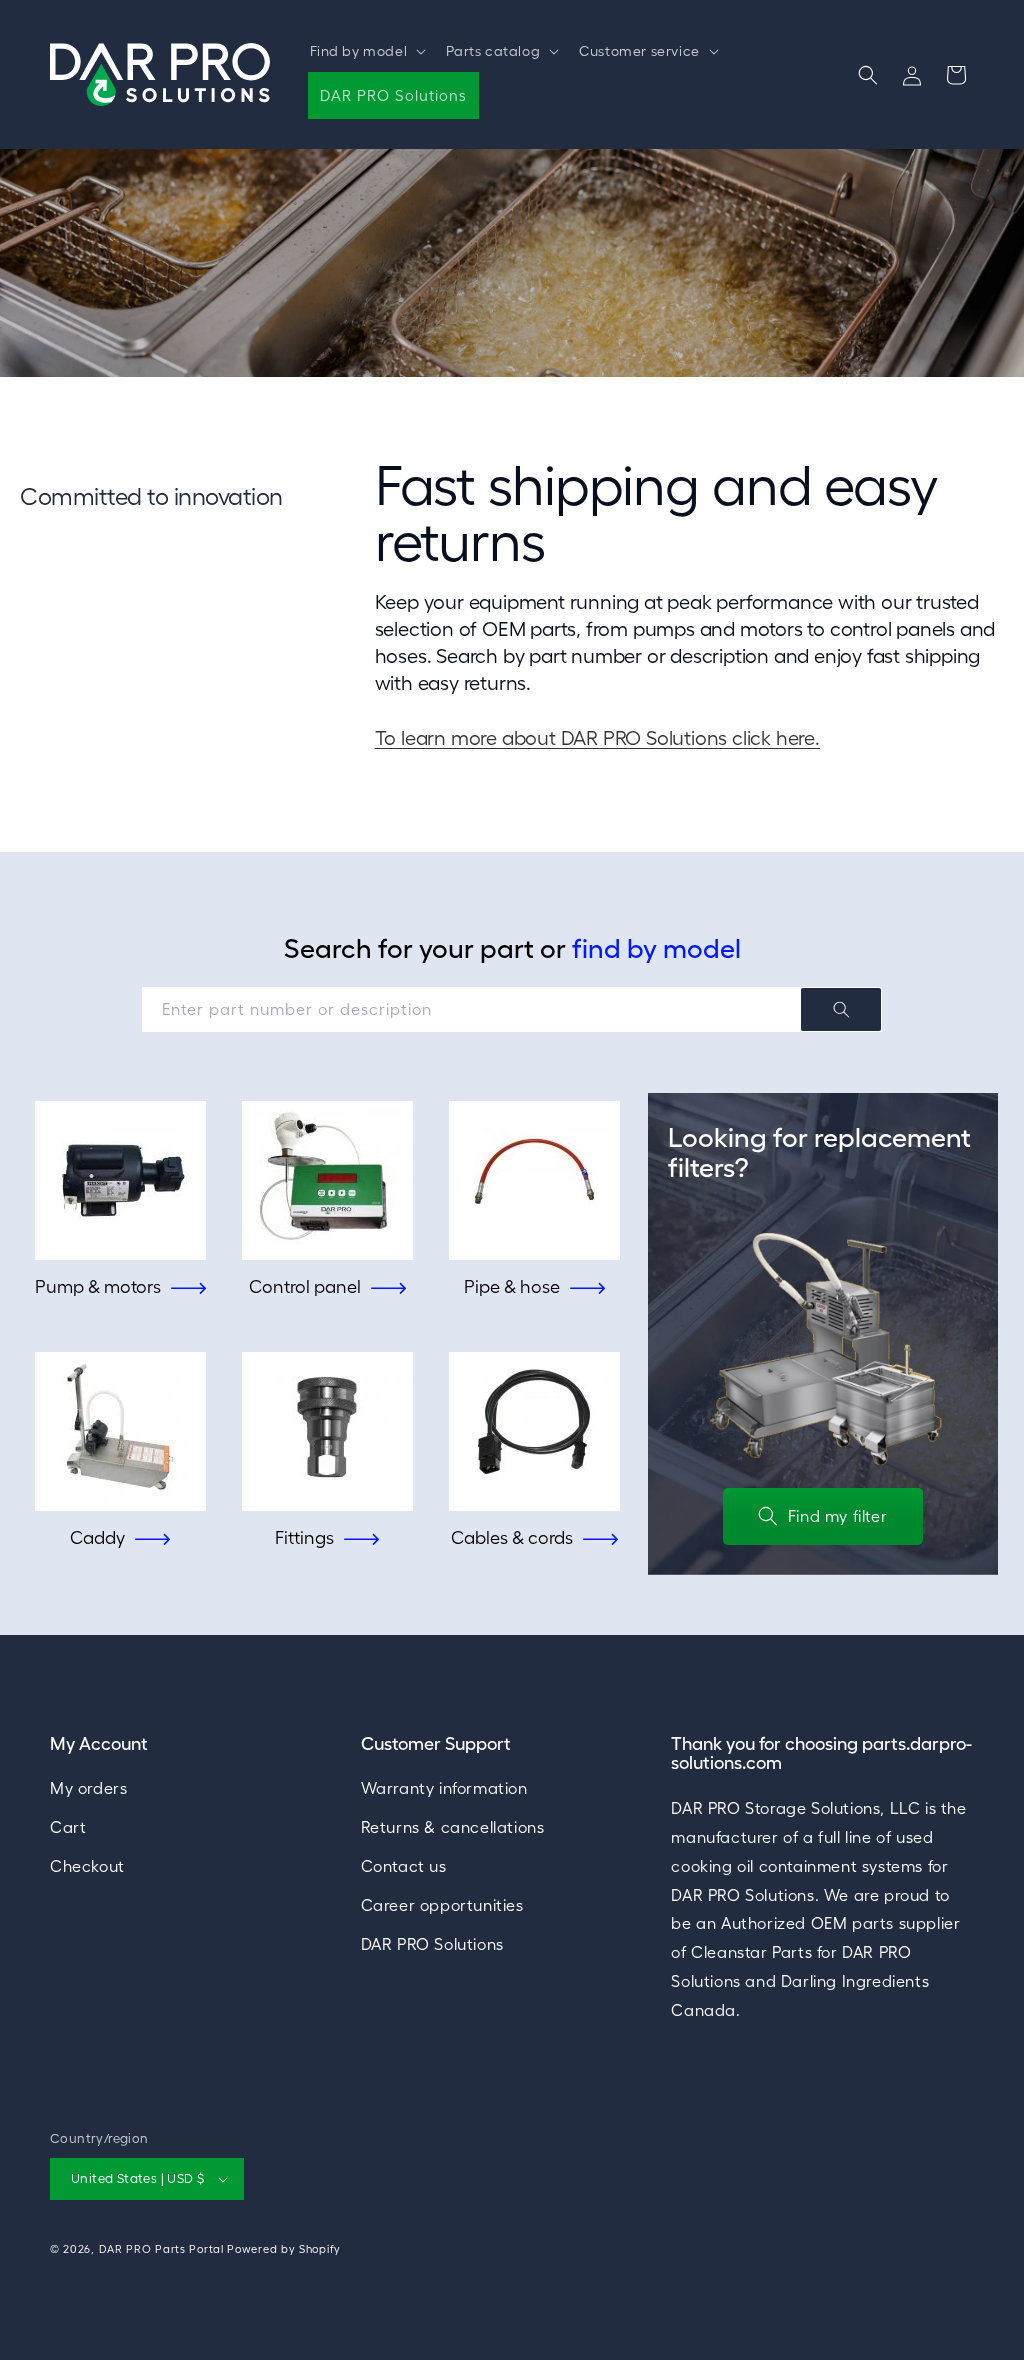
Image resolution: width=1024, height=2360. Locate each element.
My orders (88, 1788)
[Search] (841, 1009)
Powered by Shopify (284, 2249)
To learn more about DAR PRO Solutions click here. (597, 738)
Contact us (404, 1866)
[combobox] (512, 1009)
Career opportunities (442, 1905)
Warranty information (444, 1788)
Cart (68, 1827)
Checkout (87, 1866)
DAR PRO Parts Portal (161, 2249)
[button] (366, 51)
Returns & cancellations (453, 1827)
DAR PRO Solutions (432, 1944)
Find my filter (837, 1516)
